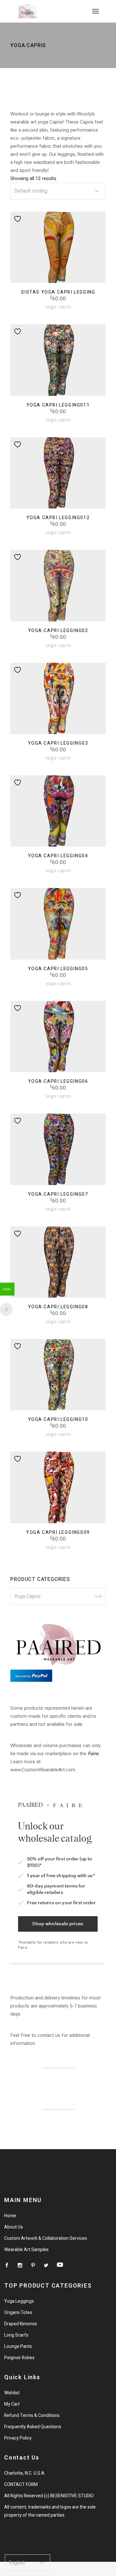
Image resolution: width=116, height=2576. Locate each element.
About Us (14, 2227)
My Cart (12, 2404)
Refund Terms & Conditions (32, 2415)
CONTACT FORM (21, 2485)
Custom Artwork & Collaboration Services (46, 2238)
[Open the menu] (96, 11)
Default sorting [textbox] (31, 191)
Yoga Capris (58, 307)
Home (10, 2216)
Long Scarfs (16, 2335)
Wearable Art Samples (26, 2250)
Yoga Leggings (19, 2301)
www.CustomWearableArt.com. (43, 1770)
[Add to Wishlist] (18, 219)
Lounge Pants (18, 2346)
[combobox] (58, 191)
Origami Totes (18, 2313)
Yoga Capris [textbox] (58, 1596)
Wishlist (12, 2393)
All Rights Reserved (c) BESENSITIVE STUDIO (49, 2496)
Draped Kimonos (21, 2324)
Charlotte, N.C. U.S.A (24, 2473)
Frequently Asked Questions (33, 2427)
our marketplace (54, 1754)
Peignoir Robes (19, 2358)
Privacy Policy (18, 2438)
